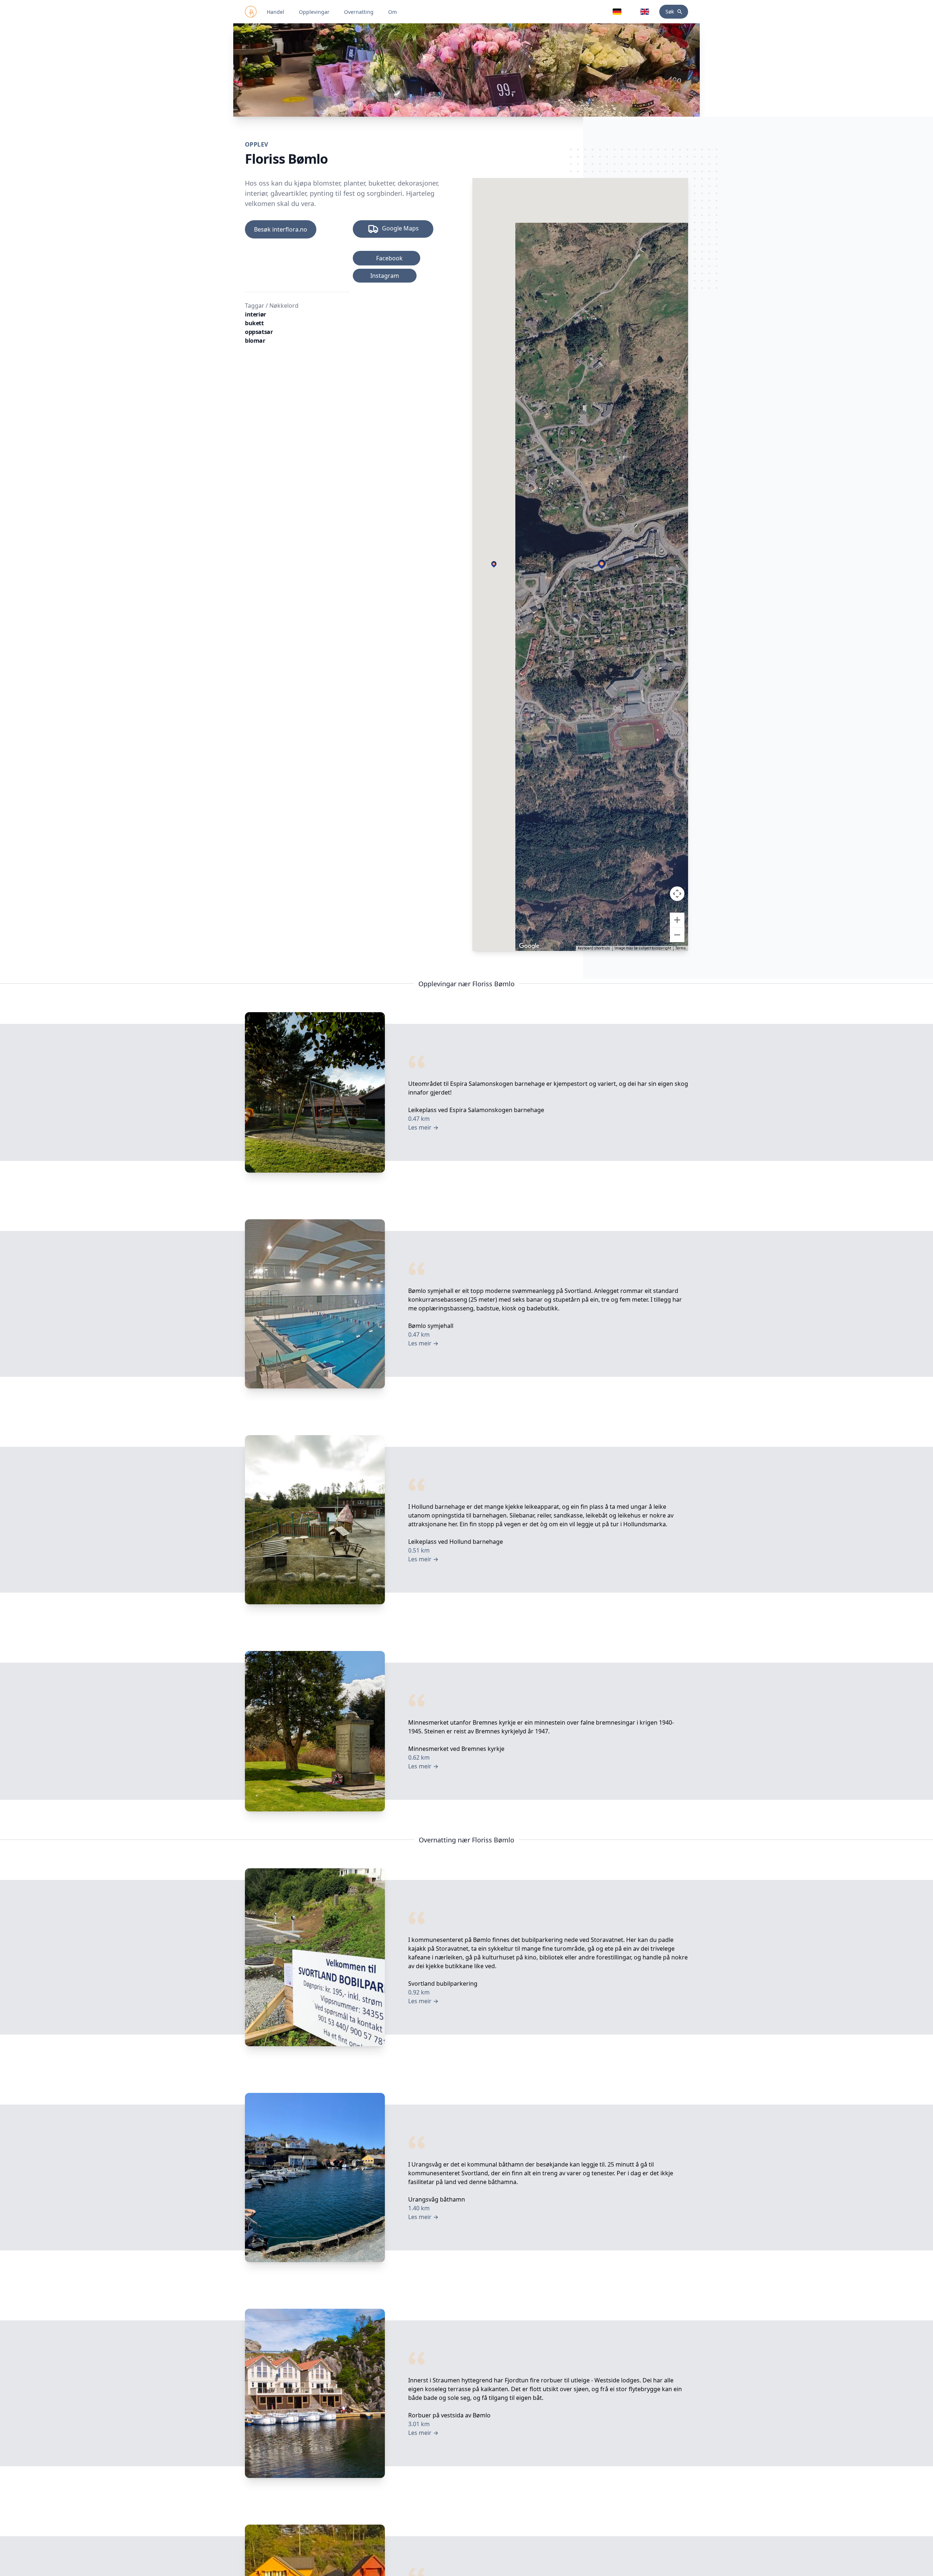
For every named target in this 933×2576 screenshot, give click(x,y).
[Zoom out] (677, 935)
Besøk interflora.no (281, 229)
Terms (681, 948)
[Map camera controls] (677, 894)
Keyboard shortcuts (594, 948)
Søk (670, 11)
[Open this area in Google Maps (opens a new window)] (529, 946)
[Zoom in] (677, 920)
